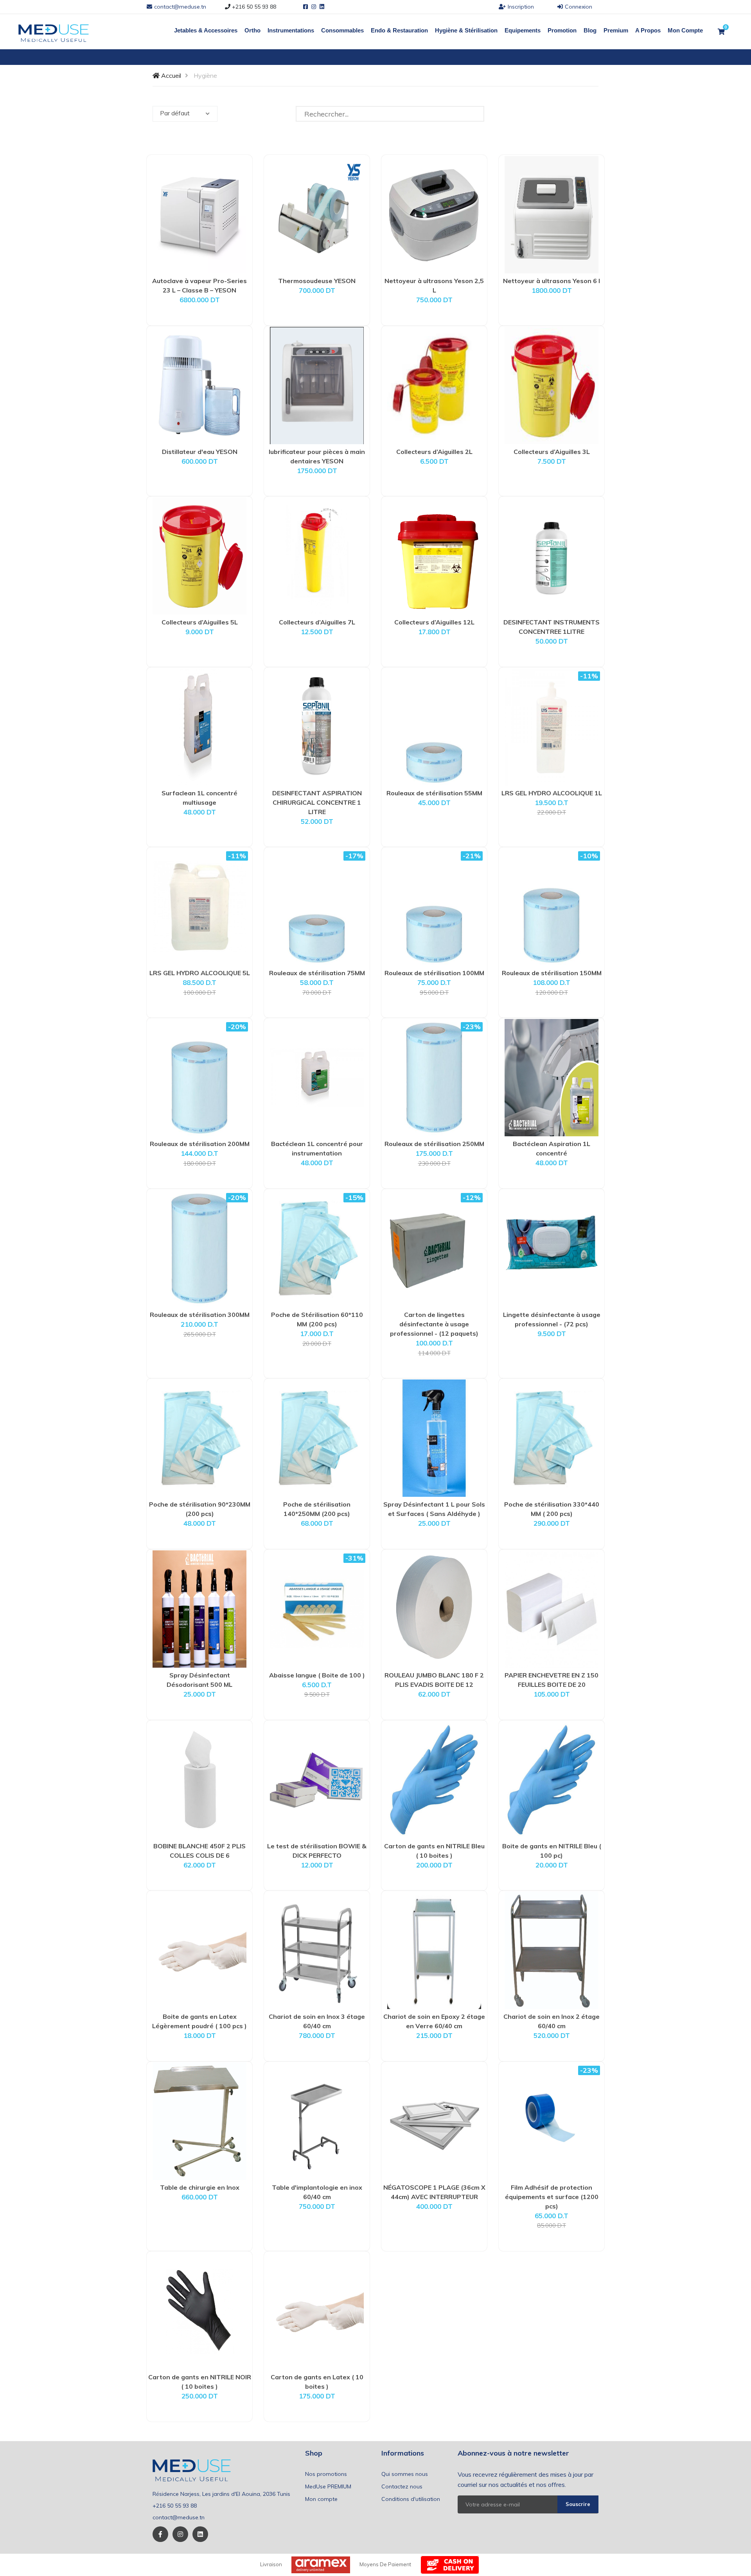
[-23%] (434, 1077)
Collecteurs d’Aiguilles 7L (317, 622)
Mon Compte (685, 30)
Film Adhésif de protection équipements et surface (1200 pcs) (552, 2197)
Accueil (170, 75)
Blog (590, 30)
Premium (616, 30)
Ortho (252, 30)
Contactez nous (402, 2486)
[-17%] (317, 906)
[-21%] (434, 906)
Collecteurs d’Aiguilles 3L (552, 452)
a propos (648, 30)
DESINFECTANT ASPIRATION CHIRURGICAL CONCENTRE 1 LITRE (317, 802)
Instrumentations (291, 30)
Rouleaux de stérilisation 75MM (317, 973)
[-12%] (434, 1248)
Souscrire (578, 2504)
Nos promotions (326, 2474)
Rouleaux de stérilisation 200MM (200, 1144)
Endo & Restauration (399, 30)
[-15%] (317, 1248)
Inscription (521, 7)
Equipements (523, 30)
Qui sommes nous (405, 2474)
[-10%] (552, 906)
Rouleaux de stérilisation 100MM (434, 973)
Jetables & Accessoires (206, 30)
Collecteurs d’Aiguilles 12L (434, 622)
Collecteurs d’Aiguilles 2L (434, 452)
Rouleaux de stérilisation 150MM (552, 973)
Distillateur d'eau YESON (200, 452)
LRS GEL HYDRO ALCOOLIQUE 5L (200, 973)
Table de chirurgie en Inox (200, 2187)
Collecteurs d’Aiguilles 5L (200, 622)
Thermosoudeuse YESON (317, 281)
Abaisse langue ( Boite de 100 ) (317, 1675)
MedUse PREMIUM (328, 2486)
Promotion (562, 30)
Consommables (342, 30)
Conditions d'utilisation (411, 2499)
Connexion (579, 7)
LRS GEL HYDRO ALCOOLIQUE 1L (552, 793)
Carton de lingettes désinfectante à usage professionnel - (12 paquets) (434, 1324)
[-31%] (317, 1608)
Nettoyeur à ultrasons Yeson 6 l (552, 281)
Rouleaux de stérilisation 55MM (434, 793)
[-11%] (552, 726)
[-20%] (199, 1077)
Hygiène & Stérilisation (466, 30)
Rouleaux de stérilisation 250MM (434, 1144)
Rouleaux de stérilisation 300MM (200, 1315)
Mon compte (321, 2499)
